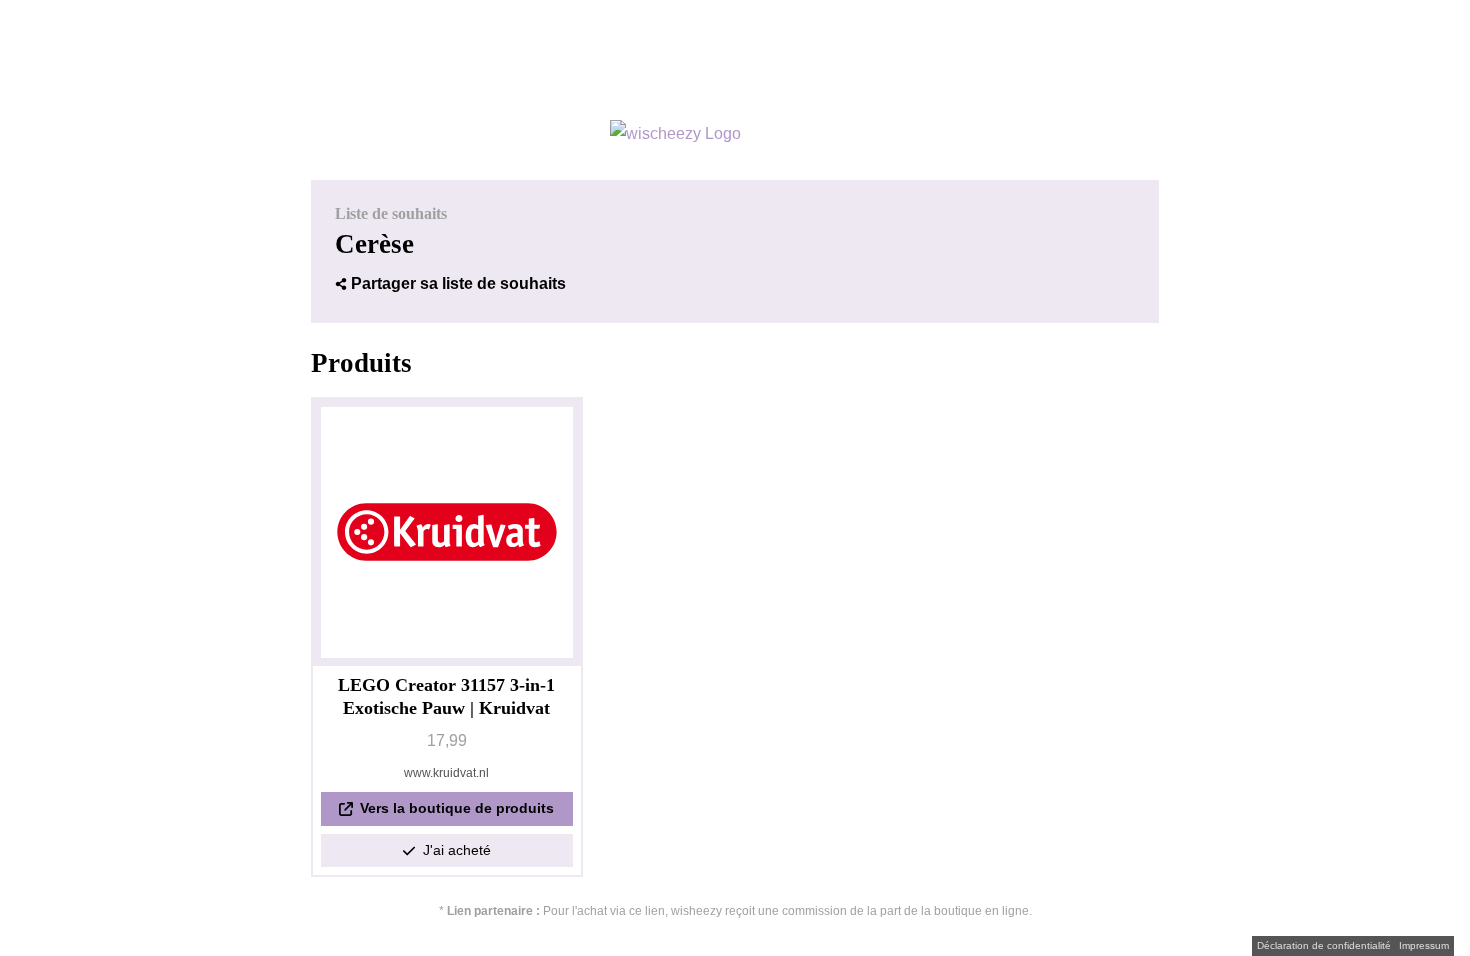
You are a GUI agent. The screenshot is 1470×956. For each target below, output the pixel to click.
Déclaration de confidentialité (1324, 946)
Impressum (1424, 946)
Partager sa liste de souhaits (458, 283)
